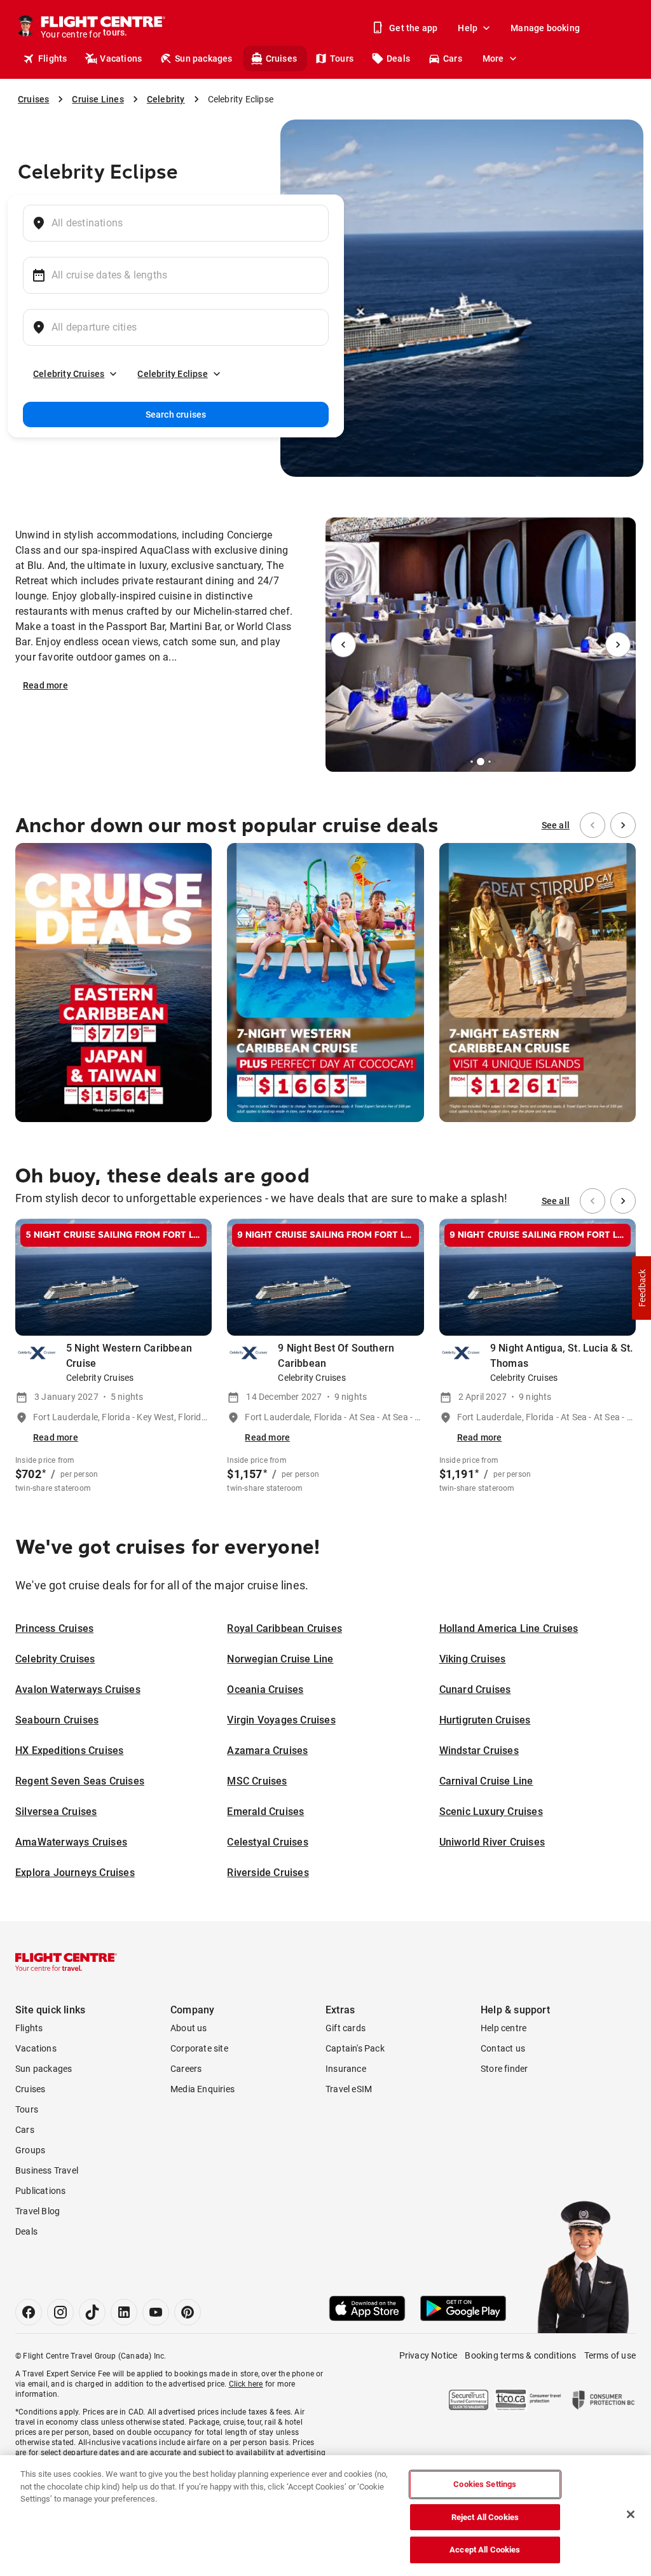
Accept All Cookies (485, 2550)
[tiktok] (92, 2312)
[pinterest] (188, 2312)
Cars (453, 58)
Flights (52, 58)
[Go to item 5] (495, 762)
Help (468, 28)
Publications (40, 2191)
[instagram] (60, 2312)
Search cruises (176, 414)
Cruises (281, 58)
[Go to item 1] (467, 762)
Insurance (346, 2069)
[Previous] (343, 645)
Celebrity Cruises (69, 374)
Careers (186, 2069)
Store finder (504, 2069)
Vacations (121, 58)
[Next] (618, 645)
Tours (342, 58)
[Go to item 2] (472, 762)
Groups (30, 2150)
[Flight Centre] (66, 1962)
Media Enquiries (202, 2089)
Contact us (503, 2048)
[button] (641, 1288)
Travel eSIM (349, 2089)
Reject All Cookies (485, 2517)
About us (189, 2028)
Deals (398, 58)
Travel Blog (38, 2211)
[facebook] (29, 2312)
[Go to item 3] (481, 762)
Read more (45, 685)
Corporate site (199, 2048)
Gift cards (346, 2028)
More (493, 58)
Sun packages (203, 58)
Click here (246, 2384)
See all (556, 825)
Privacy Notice (428, 2355)
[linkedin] (124, 2312)
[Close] (631, 2514)
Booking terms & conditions (520, 2355)
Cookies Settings (485, 2484)
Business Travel (47, 2170)
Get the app (413, 28)
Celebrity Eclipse (172, 374)
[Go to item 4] (490, 762)
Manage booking (545, 28)
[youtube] (156, 2312)
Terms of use (610, 2355)
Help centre (504, 2028)
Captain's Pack (355, 2048)
